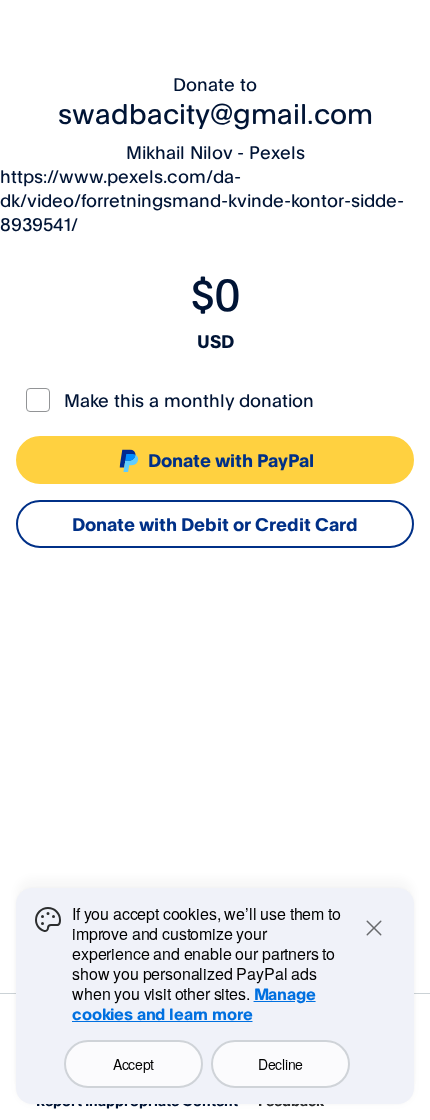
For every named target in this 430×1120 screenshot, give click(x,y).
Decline (280, 1064)
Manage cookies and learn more (194, 1004)
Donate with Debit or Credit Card (215, 524)
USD (215, 341)
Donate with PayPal (231, 460)
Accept (133, 1064)
